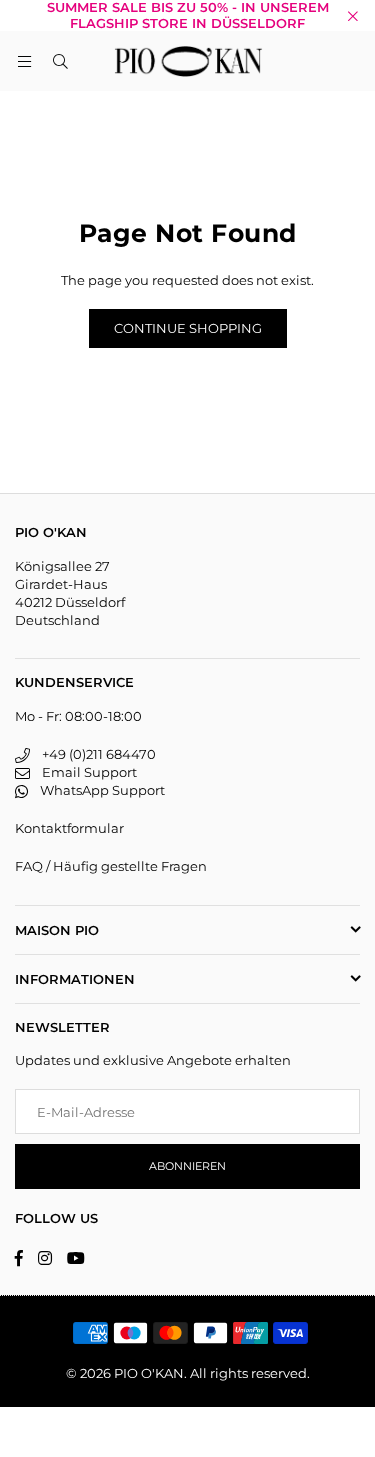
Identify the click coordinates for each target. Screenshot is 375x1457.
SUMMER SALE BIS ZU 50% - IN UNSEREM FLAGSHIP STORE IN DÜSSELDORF (188, 15)
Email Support (83, 772)
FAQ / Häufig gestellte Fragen (111, 866)
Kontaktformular (69, 828)
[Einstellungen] (351, 61)
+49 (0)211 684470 (93, 754)
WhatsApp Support (96, 790)
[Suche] (60, 61)
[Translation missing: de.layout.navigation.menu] (24, 61)
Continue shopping (188, 328)
